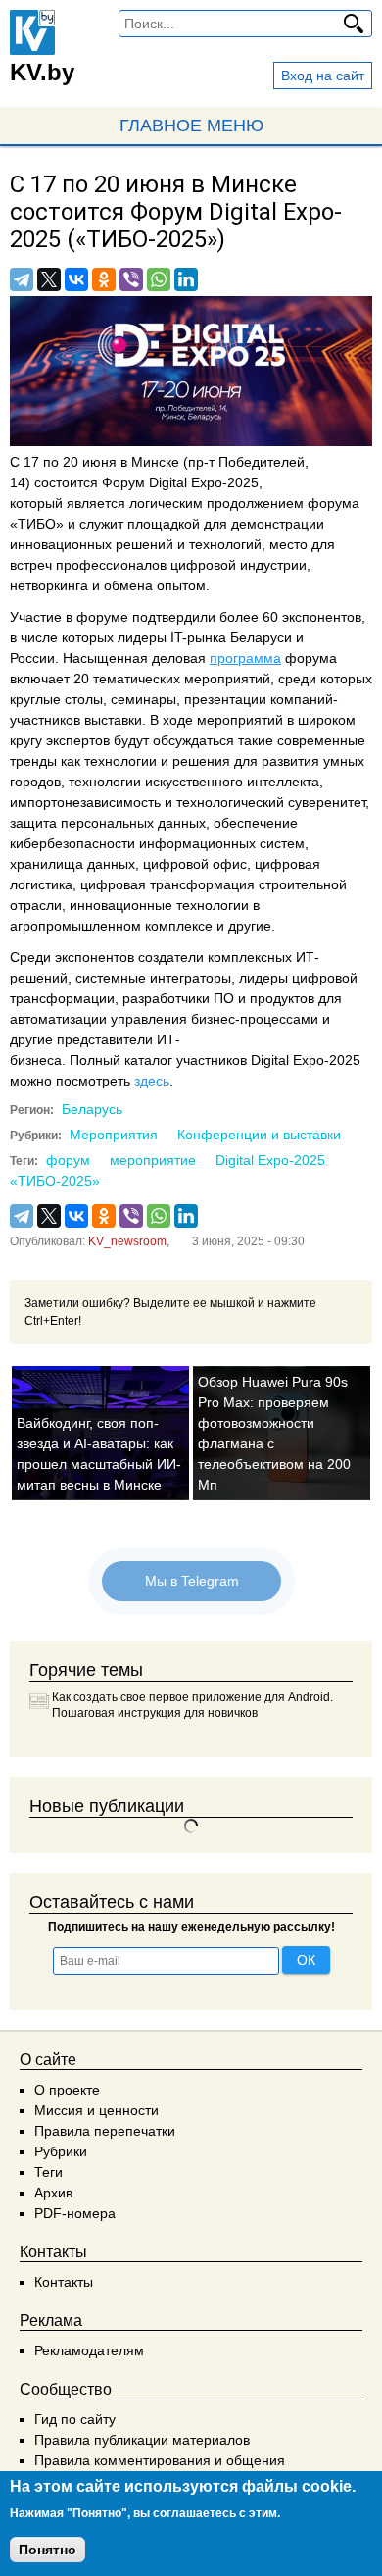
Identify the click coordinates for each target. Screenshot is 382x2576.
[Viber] (131, 279)
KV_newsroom (127, 1241)
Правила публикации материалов (142, 2440)
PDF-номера (75, 2213)
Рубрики (61, 2151)
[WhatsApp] (159, 279)
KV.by (42, 72)
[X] (49, 279)
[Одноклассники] (104, 279)
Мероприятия (114, 1135)
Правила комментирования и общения (160, 2460)
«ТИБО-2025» (55, 1181)
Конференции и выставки (259, 1135)
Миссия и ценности (96, 2110)
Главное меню (191, 126)
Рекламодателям (89, 2350)
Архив (53, 2193)
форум (68, 1160)
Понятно (48, 2550)
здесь (152, 1081)
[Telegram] (22, 279)
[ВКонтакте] (76, 279)
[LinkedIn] (186, 279)
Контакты (64, 2282)
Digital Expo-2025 (270, 1160)
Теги (48, 2172)
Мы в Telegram (191, 1581)
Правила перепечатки (105, 2131)
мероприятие (153, 1160)
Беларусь (92, 1109)
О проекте (67, 2090)
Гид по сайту (75, 2419)
